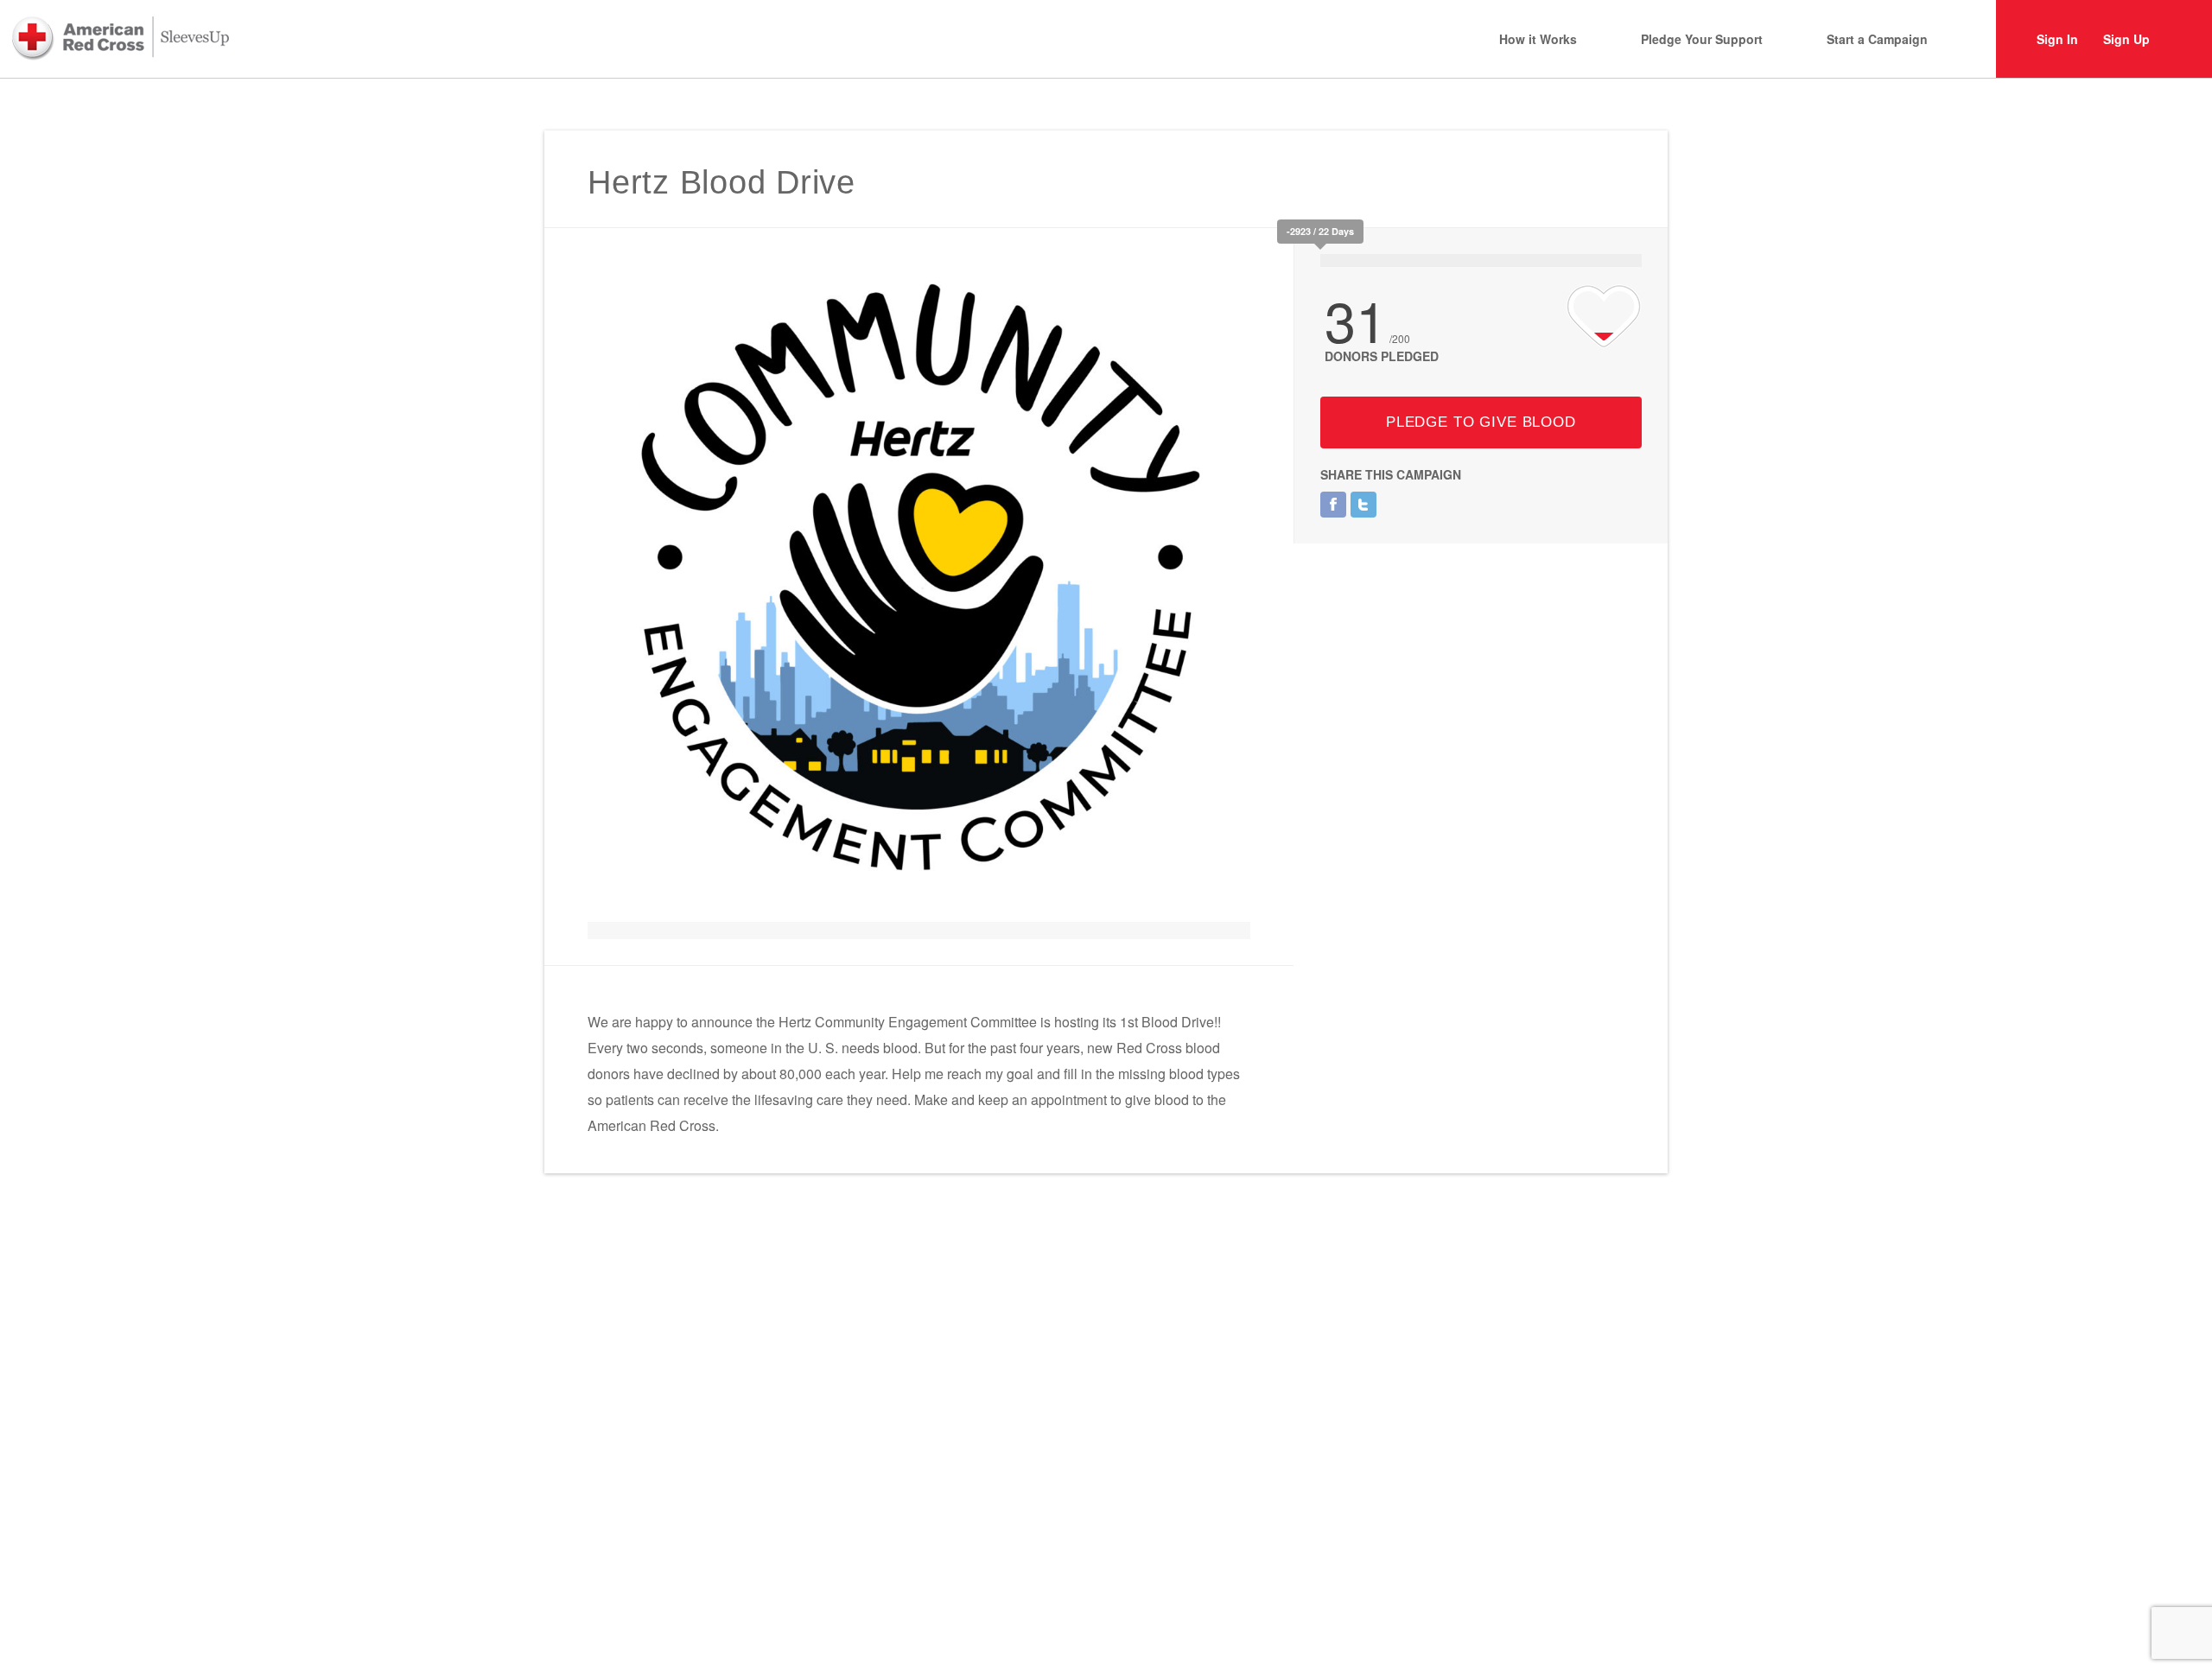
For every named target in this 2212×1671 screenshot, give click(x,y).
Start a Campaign (1877, 39)
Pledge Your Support (1702, 39)
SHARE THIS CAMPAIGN (1391, 474)
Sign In (2057, 39)
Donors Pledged (1382, 356)
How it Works (1538, 39)
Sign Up (2126, 39)
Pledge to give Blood (1481, 422)
